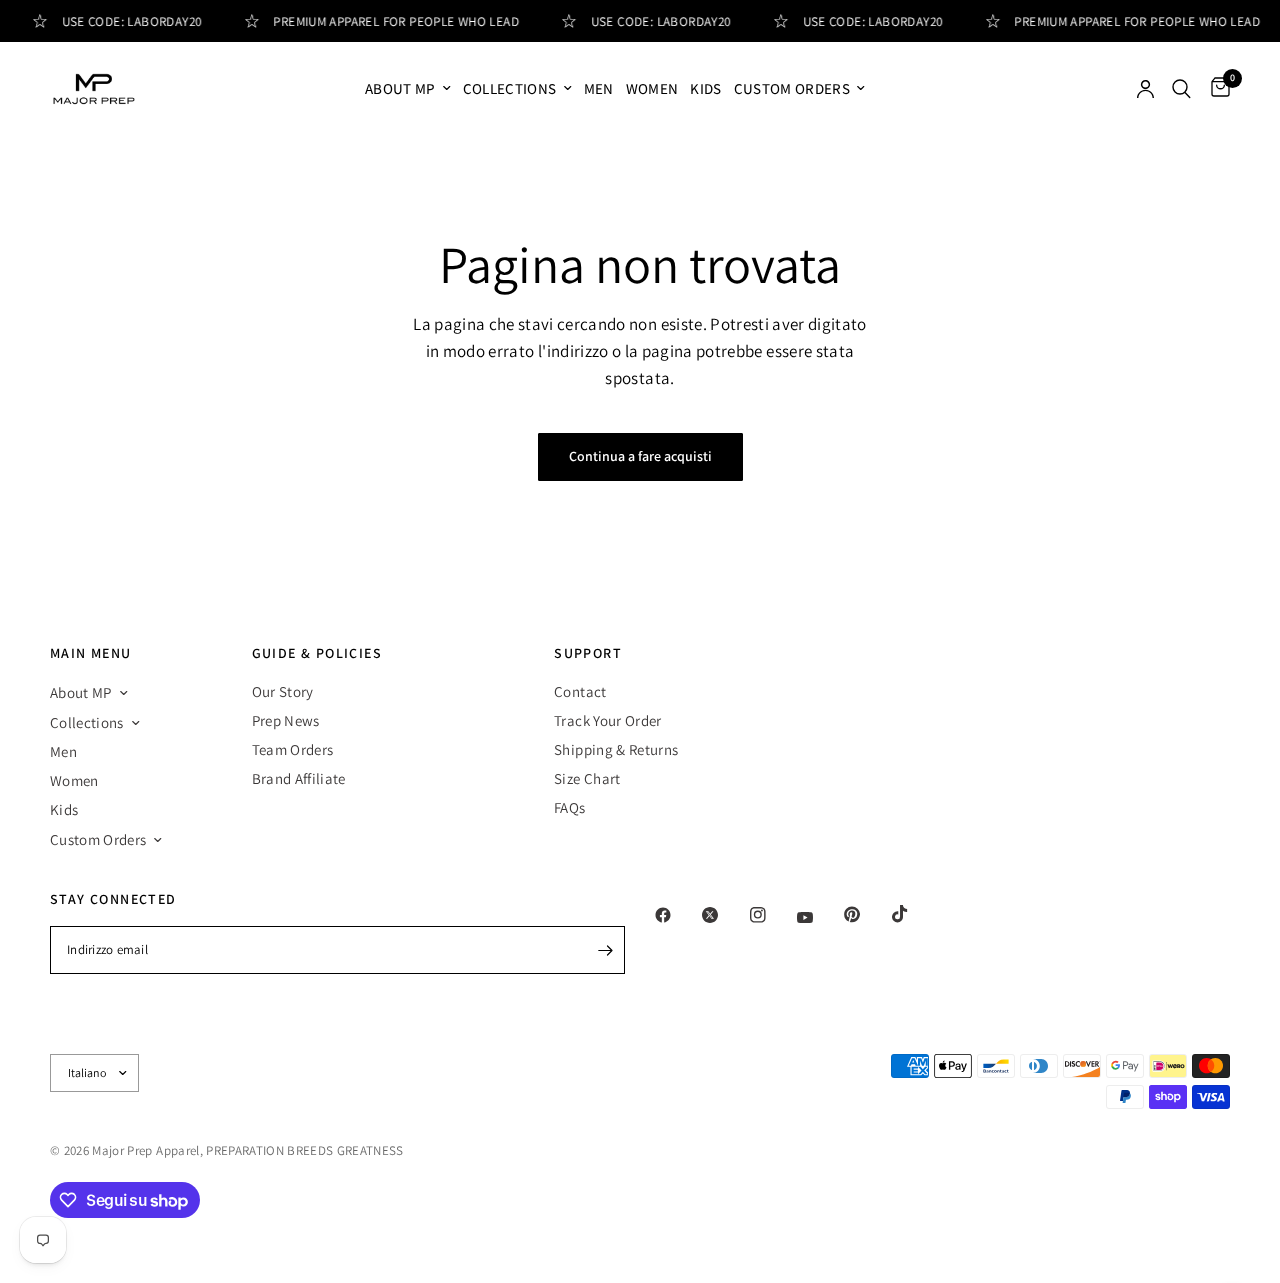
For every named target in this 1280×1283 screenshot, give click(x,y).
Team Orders (293, 749)
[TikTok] (914, 914)
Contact (580, 691)
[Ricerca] (1181, 89)
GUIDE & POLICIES (317, 653)
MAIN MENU (91, 653)
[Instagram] (772, 915)
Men (599, 88)
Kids (705, 88)
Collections (510, 88)
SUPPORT (588, 653)
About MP (400, 88)
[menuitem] (408, 88)
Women (652, 88)
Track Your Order (607, 720)
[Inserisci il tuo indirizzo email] (605, 950)
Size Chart (587, 778)
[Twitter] (724, 915)
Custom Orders (792, 88)
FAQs (569, 807)
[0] (1215, 89)
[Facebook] (677, 915)
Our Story (283, 691)
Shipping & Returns (616, 749)
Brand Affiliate (299, 778)
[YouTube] (819, 918)
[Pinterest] (866, 915)
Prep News (286, 720)
